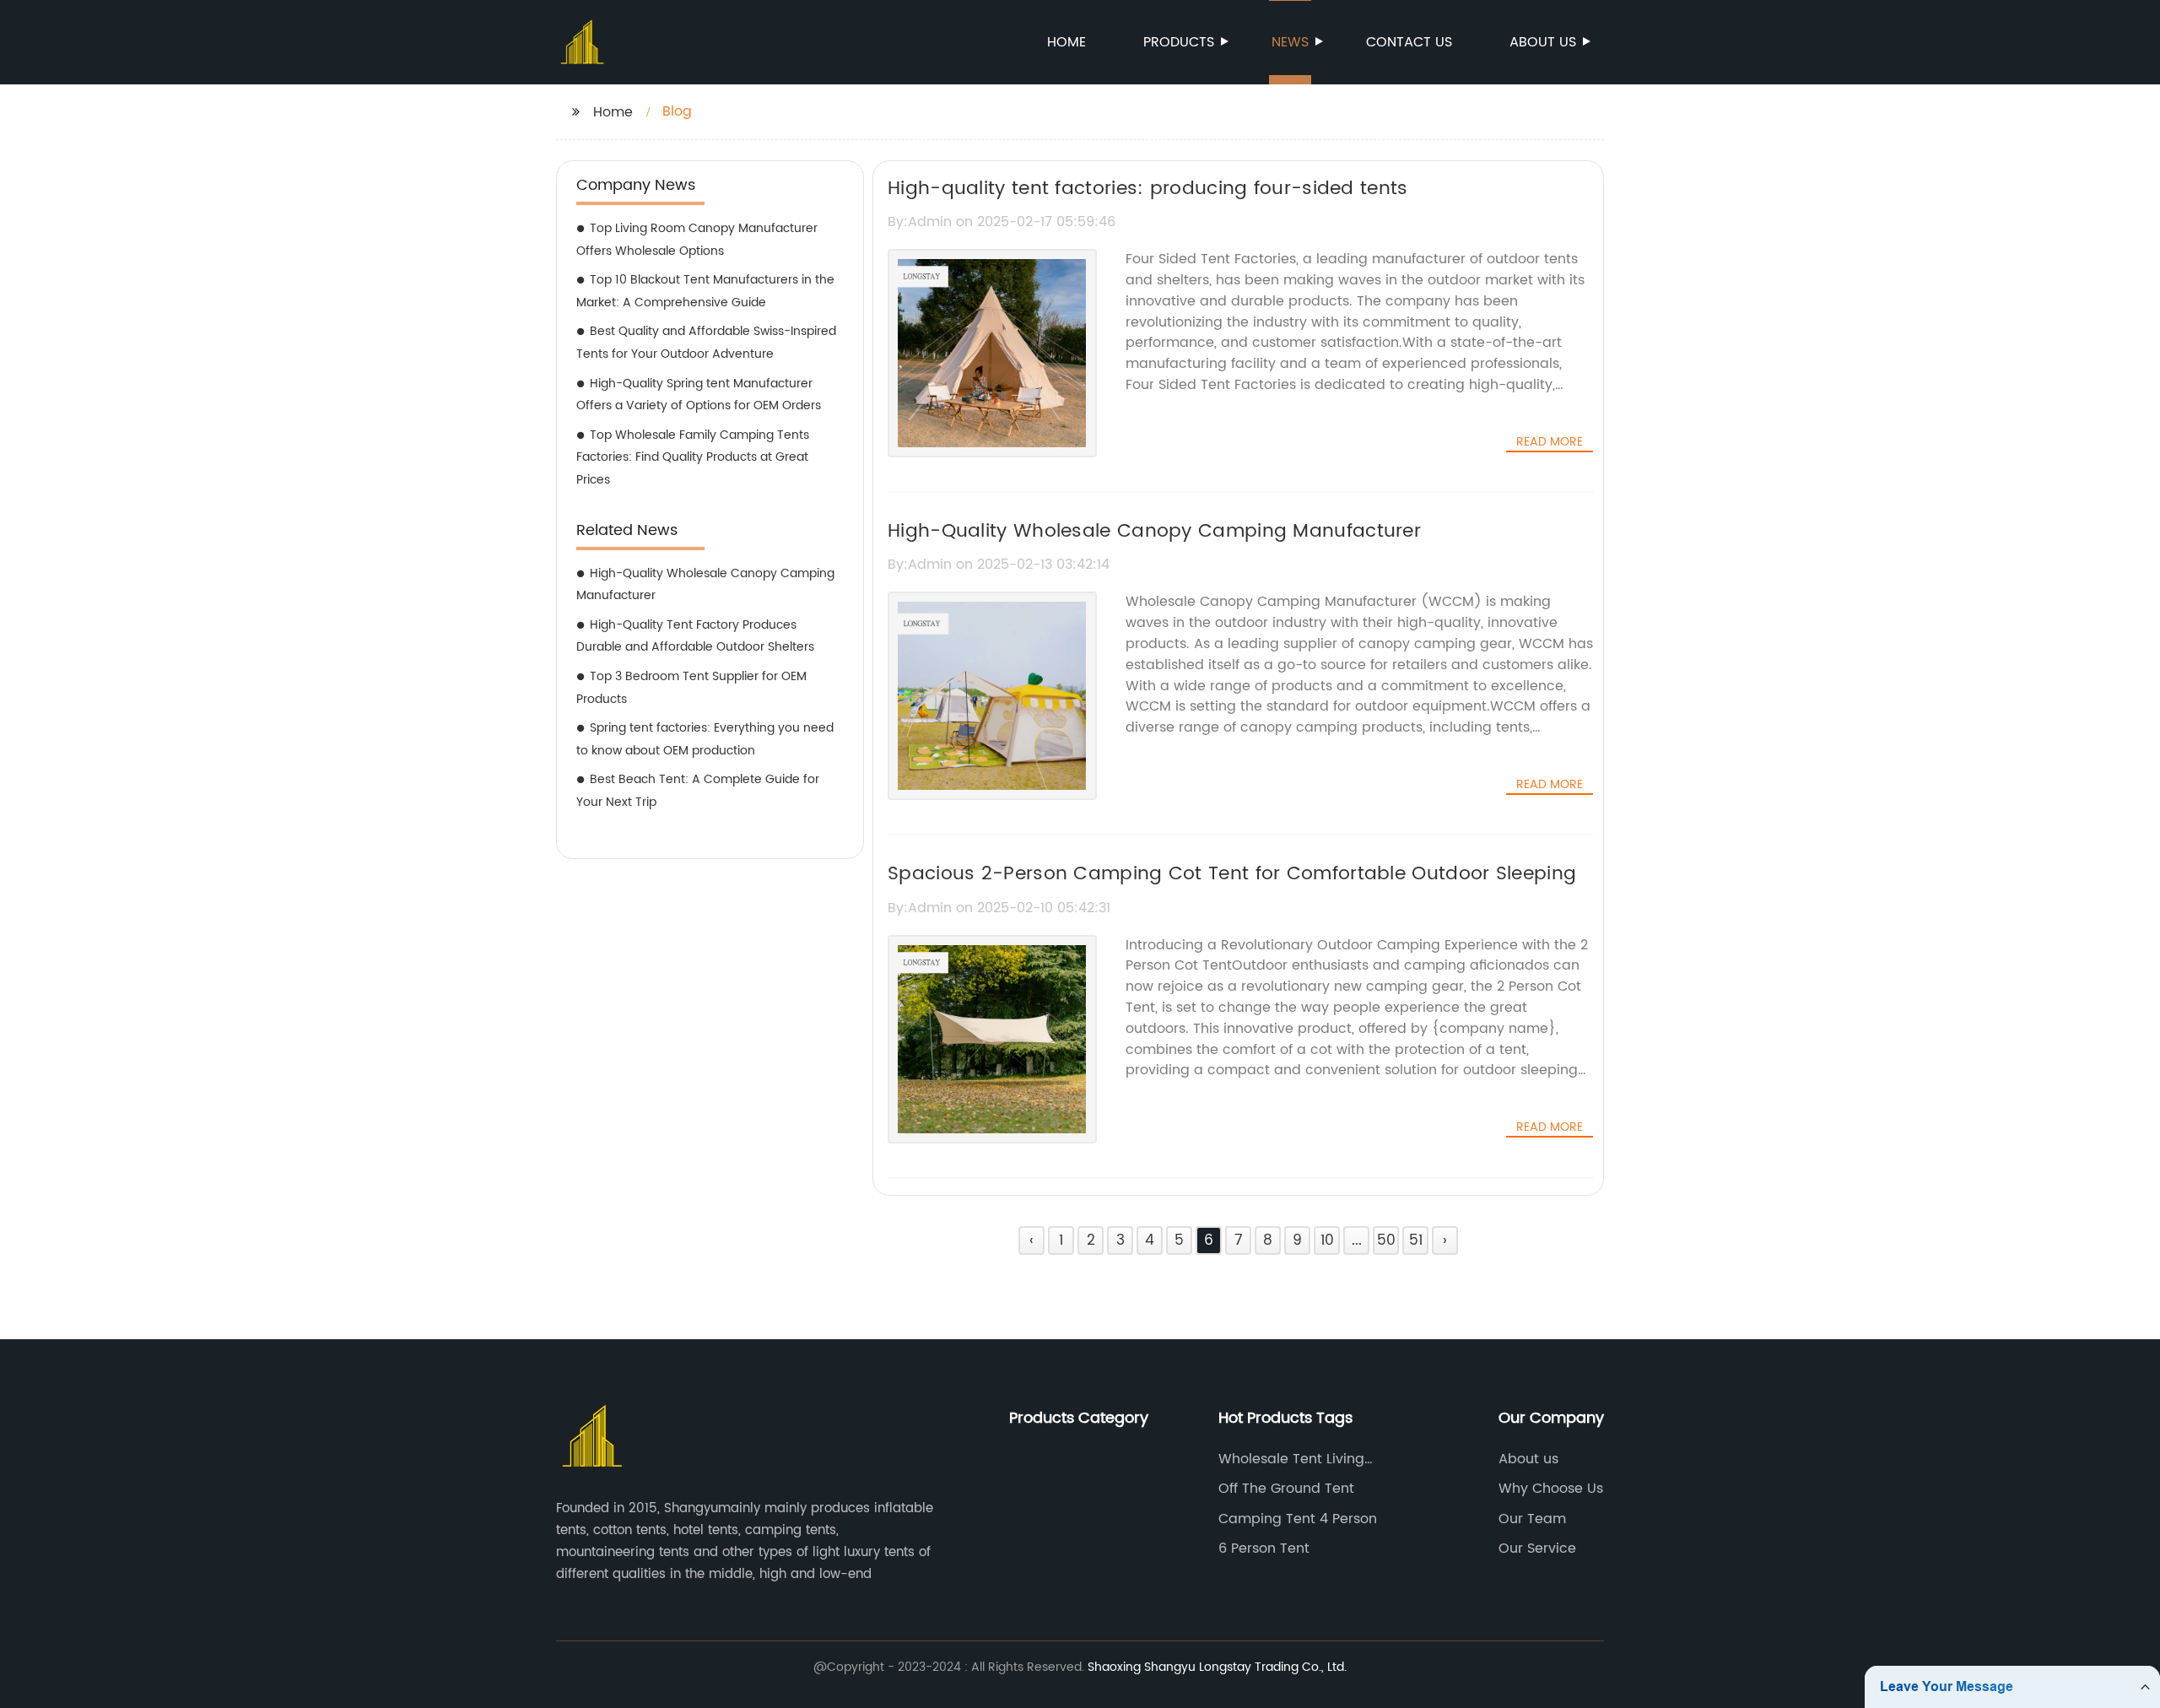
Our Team (1532, 1519)
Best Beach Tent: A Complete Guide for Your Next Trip (698, 791)
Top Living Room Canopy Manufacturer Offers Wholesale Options (697, 240)
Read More (1550, 442)
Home (1066, 42)
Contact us (1409, 42)
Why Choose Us (1551, 1489)
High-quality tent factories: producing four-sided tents (1148, 189)
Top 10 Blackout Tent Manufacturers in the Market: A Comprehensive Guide (705, 291)
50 (1386, 1240)
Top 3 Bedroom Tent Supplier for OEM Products (691, 688)
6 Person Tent (1264, 1549)
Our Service (1537, 1549)
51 (1416, 1240)
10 (1327, 1240)
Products (1179, 42)
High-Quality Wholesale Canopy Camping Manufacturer (705, 585)
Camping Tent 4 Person (1298, 1519)
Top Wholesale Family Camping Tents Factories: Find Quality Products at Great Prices (693, 457)
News (1290, 42)
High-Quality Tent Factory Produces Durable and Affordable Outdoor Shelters (695, 636)
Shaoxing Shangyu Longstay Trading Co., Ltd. (1217, 1667)
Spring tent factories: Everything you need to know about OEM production (705, 739)
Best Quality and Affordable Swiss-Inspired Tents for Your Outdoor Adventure (706, 343)
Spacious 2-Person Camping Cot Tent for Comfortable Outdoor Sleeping (1232, 874)
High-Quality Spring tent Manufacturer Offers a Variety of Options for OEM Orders (699, 395)
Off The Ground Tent (1286, 1489)
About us (1543, 42)
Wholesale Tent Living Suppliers (1291, 1459)
